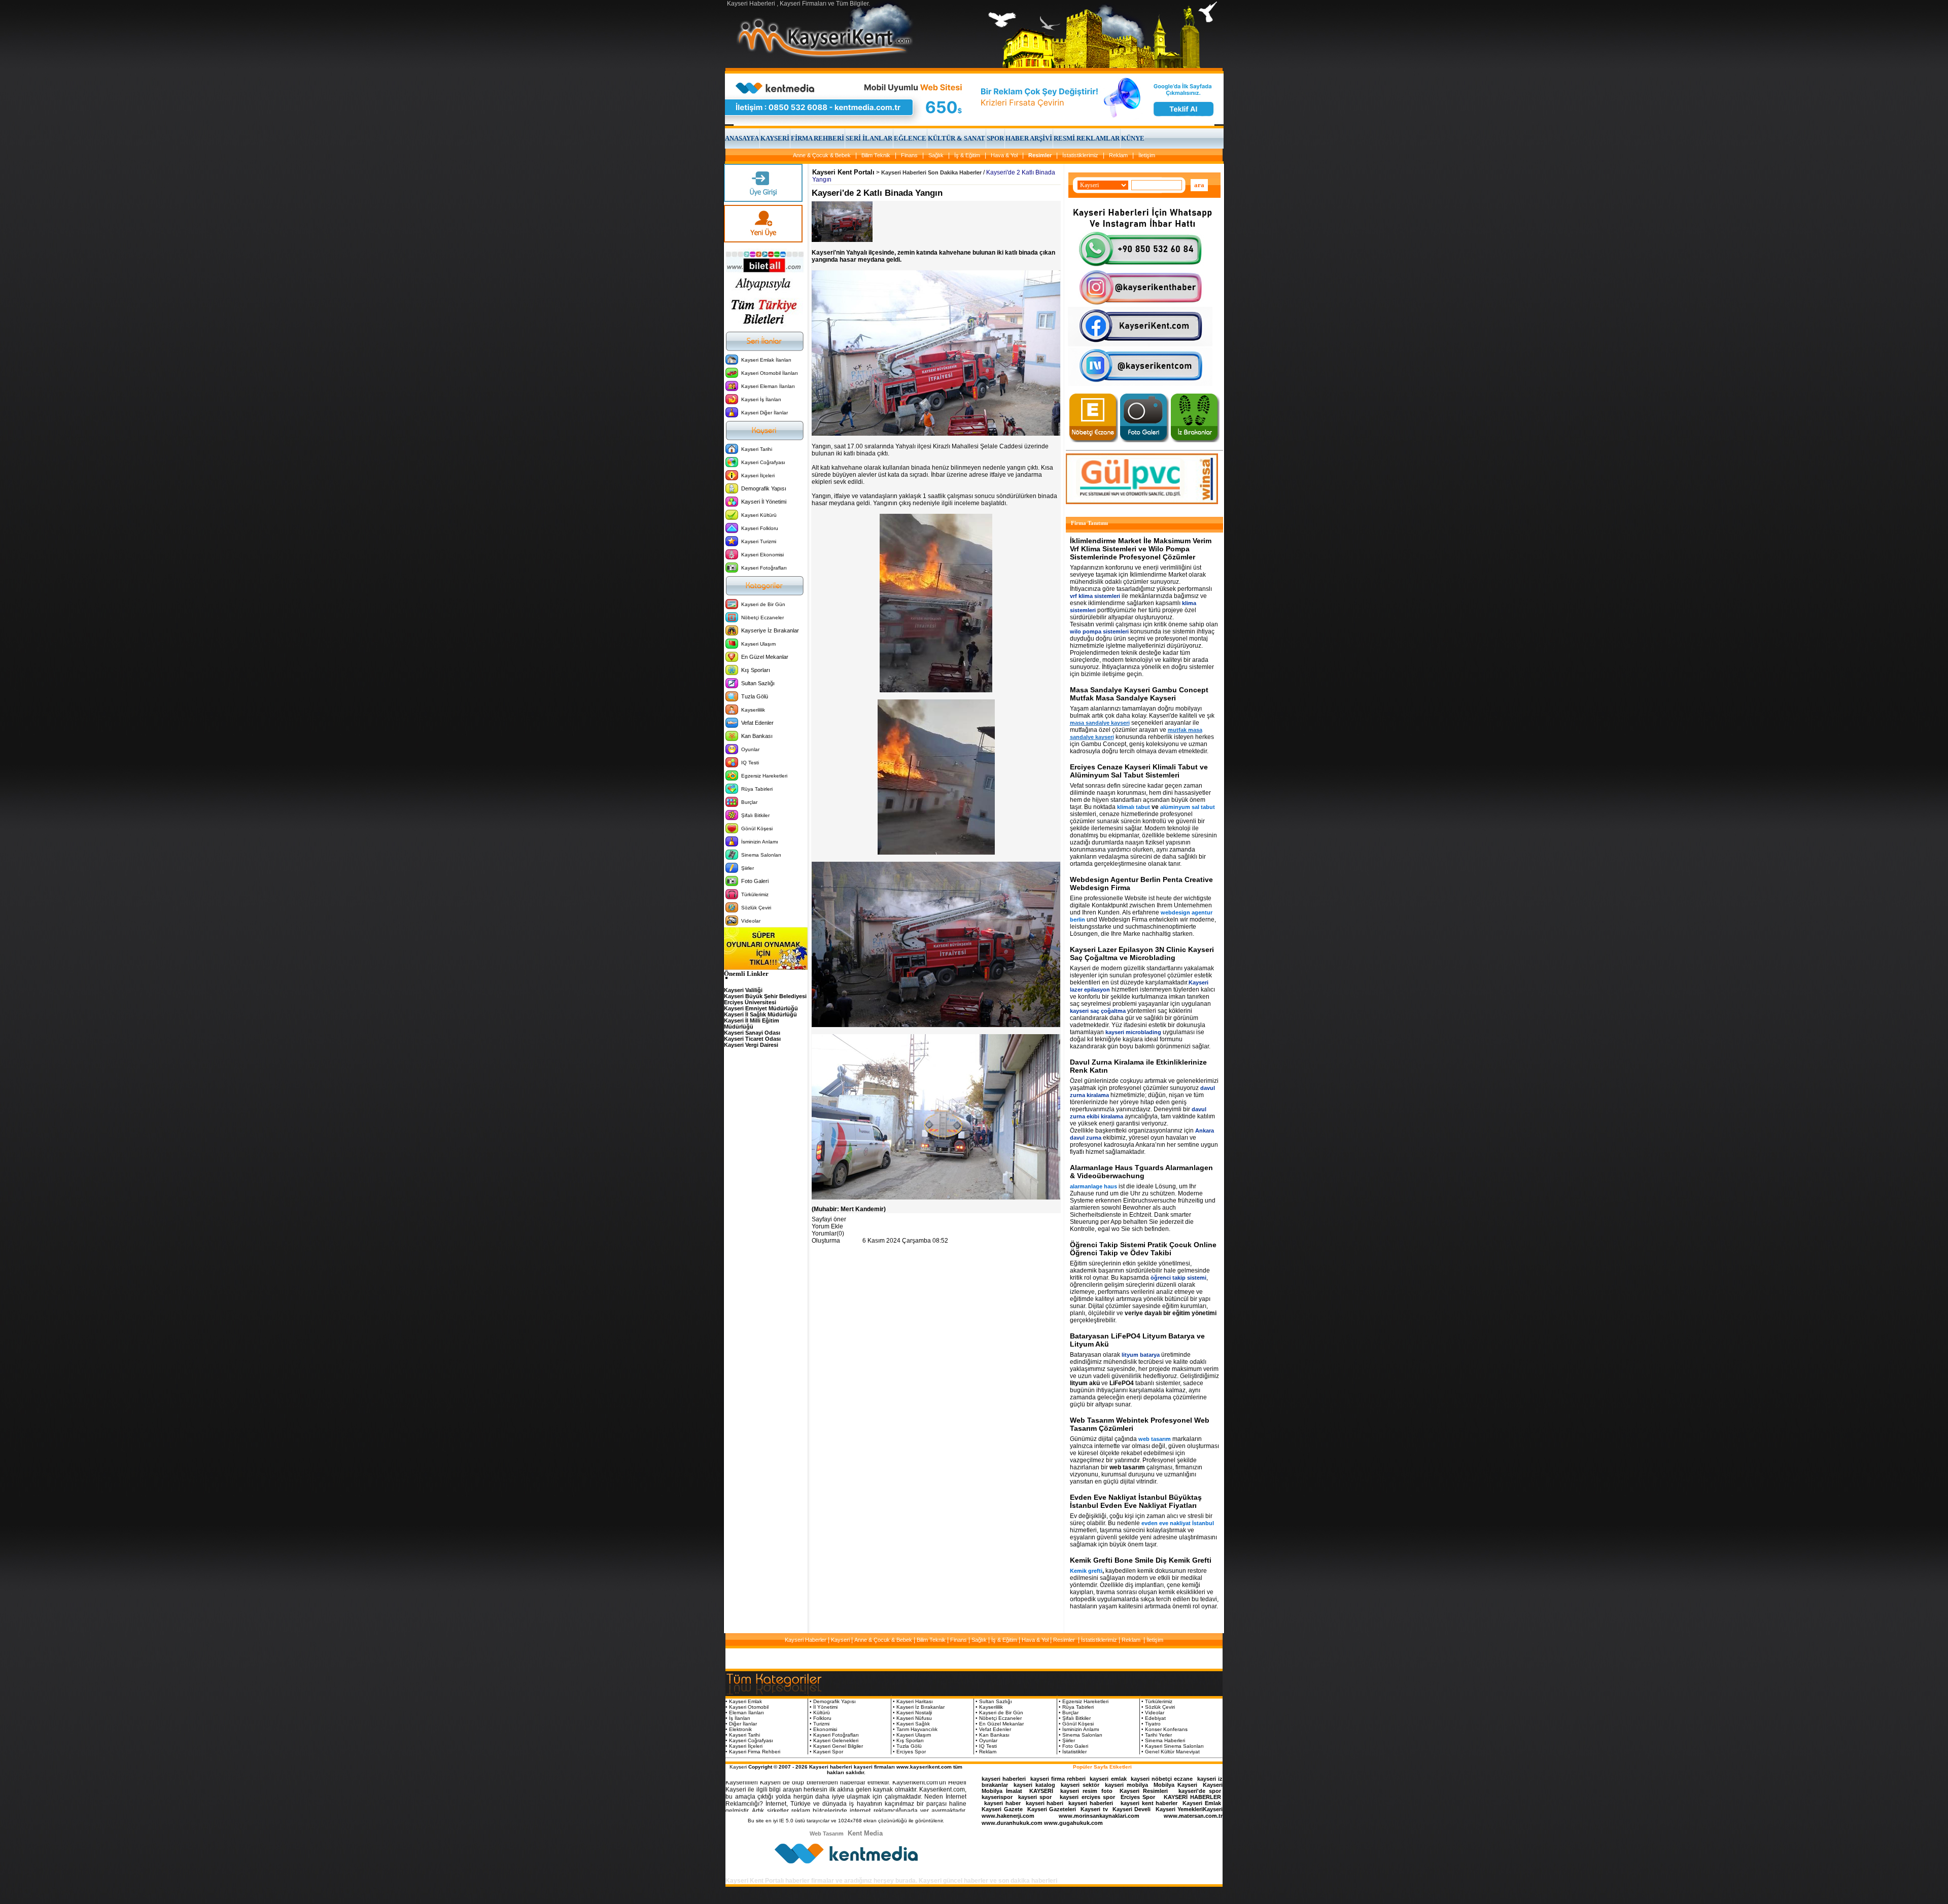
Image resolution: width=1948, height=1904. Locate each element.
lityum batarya (1141, 1355)
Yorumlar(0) (828, 1233)
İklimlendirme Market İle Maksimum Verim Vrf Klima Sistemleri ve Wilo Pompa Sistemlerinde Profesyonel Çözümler (1141, 549)
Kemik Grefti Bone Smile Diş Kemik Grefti (1141, 1560)
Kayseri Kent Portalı (843, 172)
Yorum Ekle (827, 1226)
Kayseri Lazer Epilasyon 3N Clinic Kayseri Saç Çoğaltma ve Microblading (1142, 954)
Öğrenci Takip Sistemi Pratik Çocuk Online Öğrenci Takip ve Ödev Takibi (1143, 1249)
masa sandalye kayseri (1100, 723)
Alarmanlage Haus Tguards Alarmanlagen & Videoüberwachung (1141, 1172)
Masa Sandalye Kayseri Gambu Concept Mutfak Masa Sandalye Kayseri (1139, 694)
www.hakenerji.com (1008, 1816)
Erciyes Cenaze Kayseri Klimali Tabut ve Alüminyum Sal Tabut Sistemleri (1139, 771)
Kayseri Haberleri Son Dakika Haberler (931, 172)
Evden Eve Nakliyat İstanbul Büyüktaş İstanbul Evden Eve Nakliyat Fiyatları (1136, 1501)
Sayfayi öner (829, 1219)
